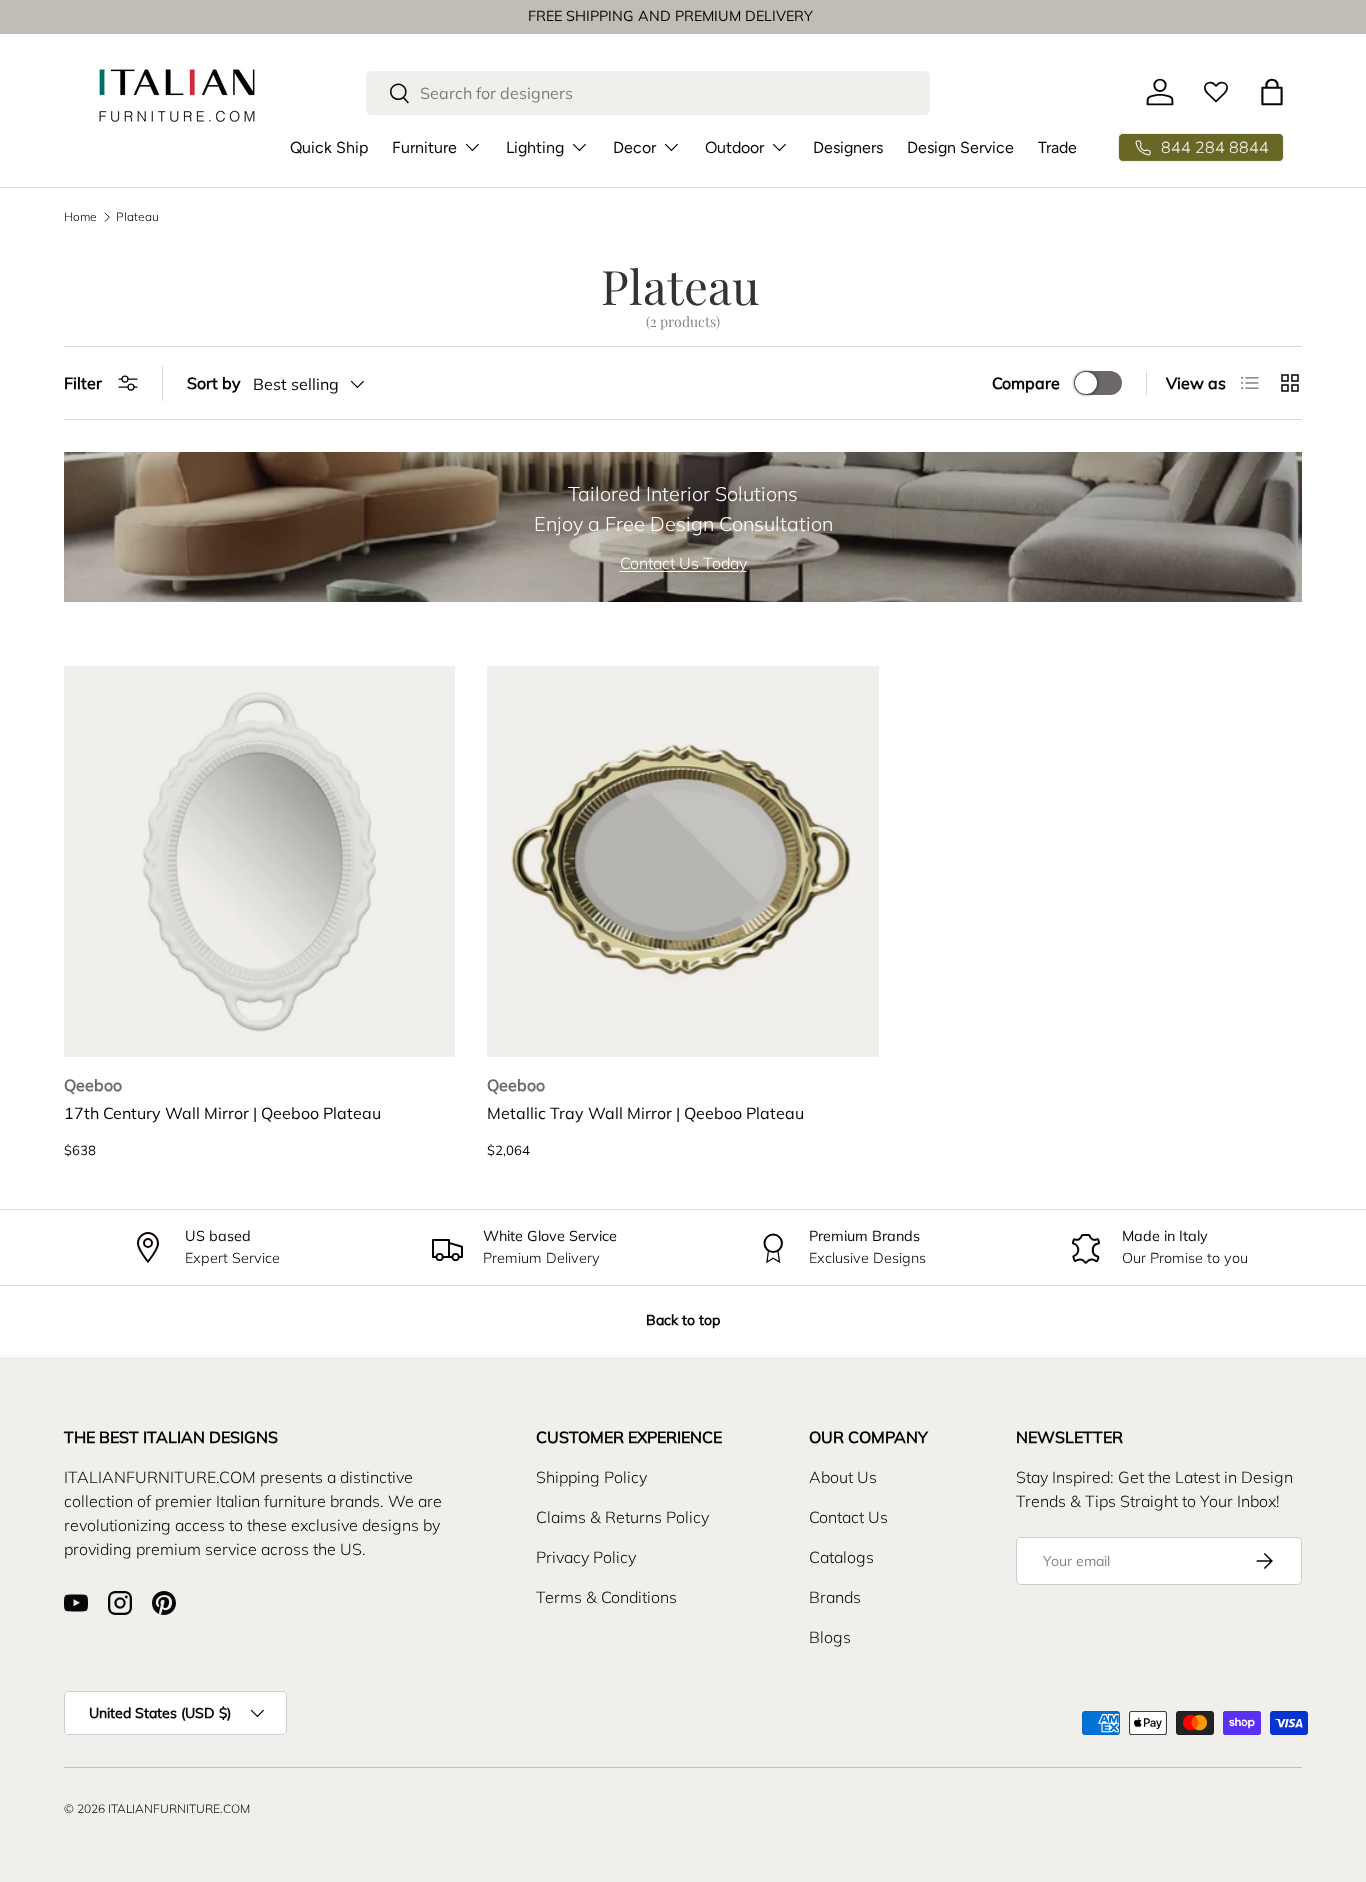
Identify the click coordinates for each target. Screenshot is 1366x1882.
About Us (843, 1477)
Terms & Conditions (606, 1597)
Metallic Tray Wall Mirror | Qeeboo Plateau (645, 1113)
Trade (1057, 146)
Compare (1026, 383)
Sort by (214, 383)
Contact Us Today (683, 563)
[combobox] (648, 93)
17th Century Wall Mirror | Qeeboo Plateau (222, 1113)
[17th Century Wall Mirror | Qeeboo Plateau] (259, 861)
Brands (835, 1597)
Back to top (683, 1320)
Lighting (535, 146)
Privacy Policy (586, 1557)
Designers (848, 146)
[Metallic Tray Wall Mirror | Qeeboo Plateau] (682, 861)
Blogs (830, 1637)
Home (80, 217)
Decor (634, 146)
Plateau (137, 217)
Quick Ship (329, 146)
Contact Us (848, 1517)
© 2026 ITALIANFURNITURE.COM (157, 1808)
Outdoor (734, 146)
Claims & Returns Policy (622, 1517)
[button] (1272, 92)
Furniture (424, 146)
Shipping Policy (591, 1477)
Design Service (960, 146)
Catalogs (841, 1557)
